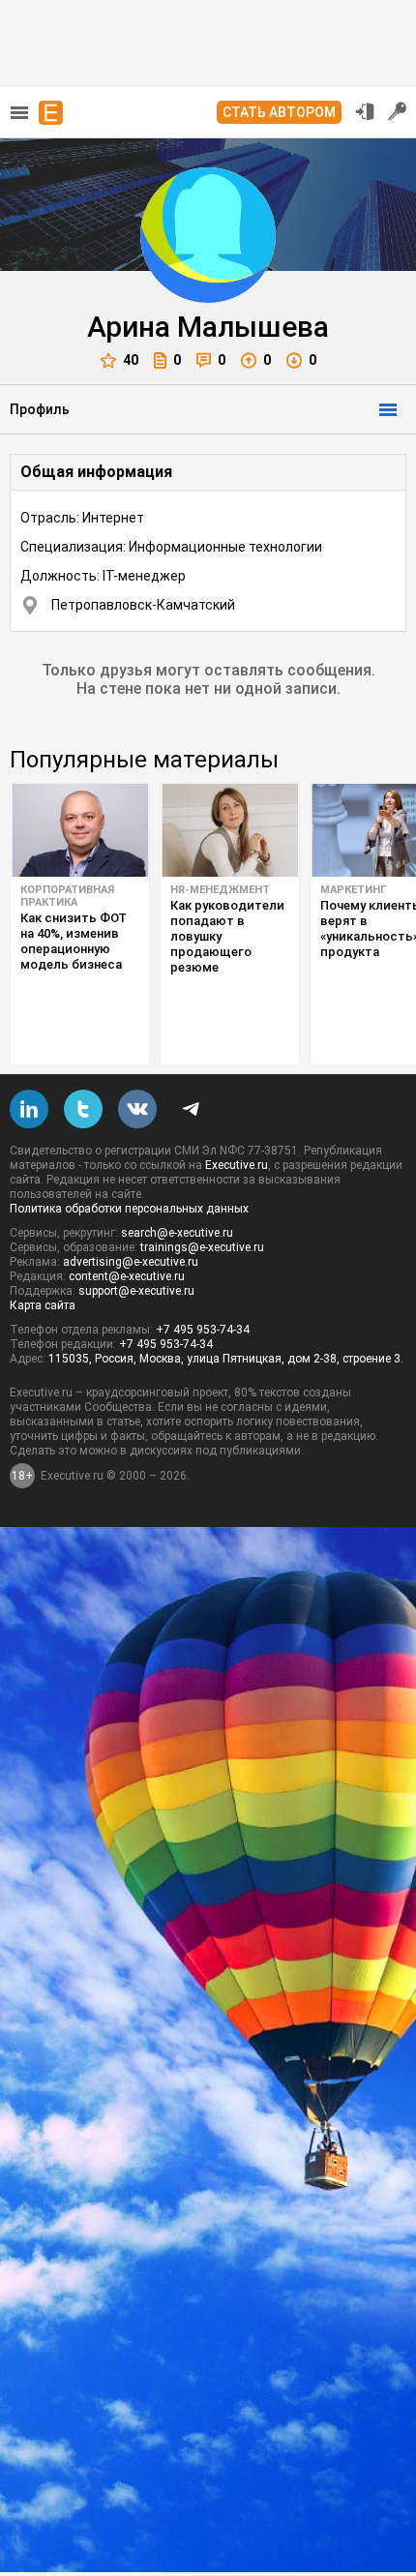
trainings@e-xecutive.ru (202, 1247)
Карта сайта (43, 1305)
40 (131, 360)
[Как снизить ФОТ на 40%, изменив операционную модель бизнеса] (80, 830)
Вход (365, 111)
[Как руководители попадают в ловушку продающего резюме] (230, 830)
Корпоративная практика (67, 896)
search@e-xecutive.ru (177, 1233)
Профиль (40, 409)
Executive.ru (237, 1165)
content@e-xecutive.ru (127, 1276)
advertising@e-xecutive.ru (131, 1262)
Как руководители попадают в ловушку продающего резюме (227, 936)
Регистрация (398, 111)
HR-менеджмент (220, 890)
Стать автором (279, 112)
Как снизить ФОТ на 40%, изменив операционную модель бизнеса (74, 941)
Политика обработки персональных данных (129, 1209)
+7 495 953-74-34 (203, 1330)
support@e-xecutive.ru (136, 1291)
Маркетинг (353, 890)
